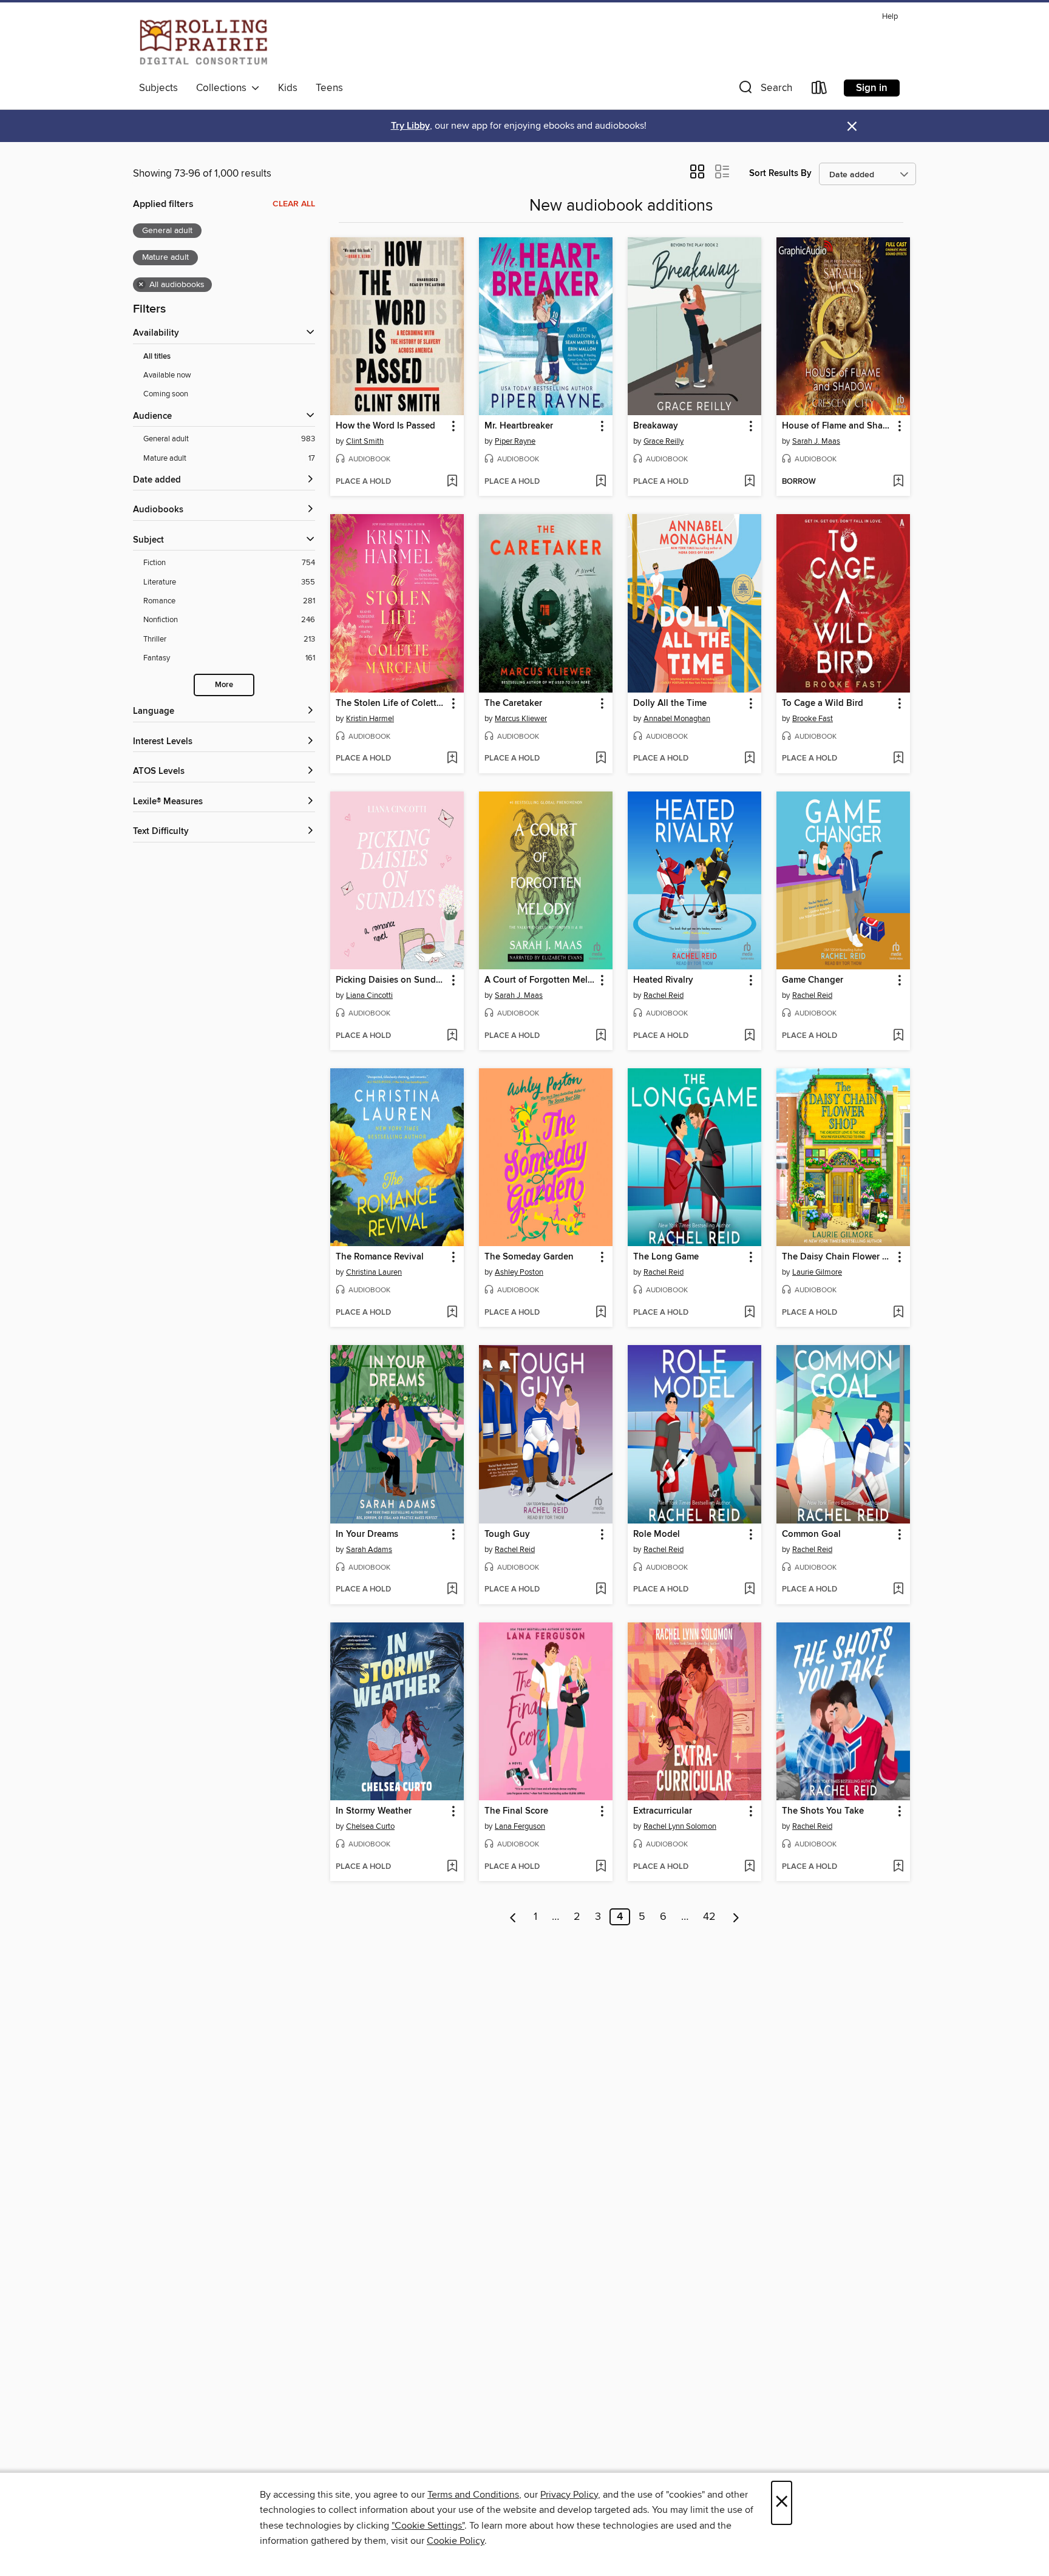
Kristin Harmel (370, 719)
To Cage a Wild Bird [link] (823, 703)
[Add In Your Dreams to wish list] (452, 1590)
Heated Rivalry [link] (663, 980)
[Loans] (820, 90)
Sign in (872, 88)
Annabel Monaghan (677, 719)
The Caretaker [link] (513, 703)
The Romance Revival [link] (380, 1257)
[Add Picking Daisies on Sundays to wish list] (452, 1036)
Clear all (294, 204)
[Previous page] (513, 1917)
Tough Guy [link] (507, 1534)
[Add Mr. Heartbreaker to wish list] (601, 482)
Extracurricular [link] (663, 1811)
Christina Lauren (374, 1272)
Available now (167, 375)
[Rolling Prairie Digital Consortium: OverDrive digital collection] (204, 42)
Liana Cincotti (369, 995)
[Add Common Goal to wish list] (898, 1590)
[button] (764, 90)
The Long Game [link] (666, 1257)
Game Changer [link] (813, 980)
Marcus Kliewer (521, 719)
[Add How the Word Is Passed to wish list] (452, 482)
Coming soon (166, 394)
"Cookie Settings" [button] (428, 2526)
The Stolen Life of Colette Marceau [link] (391, 703)
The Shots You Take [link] (823, 1811)
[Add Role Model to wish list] (749, 1590)
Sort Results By (780, 173)
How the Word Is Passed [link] (385, 426)
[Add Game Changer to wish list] (898, 1036)
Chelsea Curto (370, 1826)
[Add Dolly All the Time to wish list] (749, 759)
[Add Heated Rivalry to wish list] (749, 1036)
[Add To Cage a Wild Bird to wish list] (898, 759)
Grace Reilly (664, 441)
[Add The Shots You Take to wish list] (898, 1867)
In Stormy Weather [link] (374, 1811)
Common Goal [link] (811, 1534)
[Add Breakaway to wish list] (749, 482)
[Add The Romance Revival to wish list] (452, 1313)
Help (890, 17)
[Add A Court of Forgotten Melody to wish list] (601, 1036)
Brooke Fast (813, 719)
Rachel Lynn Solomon (680, 1826)
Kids (288, 88)
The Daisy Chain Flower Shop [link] (837, 1257)
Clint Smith (365, 441)
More (224, 685)
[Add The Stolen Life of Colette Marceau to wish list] (452, 759)
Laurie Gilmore (817, 1272)
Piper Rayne (515, 441)
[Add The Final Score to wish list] (601, 1867)
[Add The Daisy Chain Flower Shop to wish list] (898, 1313)
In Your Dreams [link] (367, 1534)
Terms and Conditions (473, 2495)
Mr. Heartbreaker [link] (519, 426)
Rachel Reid (664, 995)
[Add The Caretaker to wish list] (601, 759)
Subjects (158, 88)
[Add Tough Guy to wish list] (601, 1590)
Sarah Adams (369, 1550)
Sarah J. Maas (816, 441)
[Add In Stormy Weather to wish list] (452, 1867)
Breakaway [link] (656, 426)
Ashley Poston (519, 1272)
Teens (329, 88)
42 (709, 1917)
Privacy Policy (569, 2495)
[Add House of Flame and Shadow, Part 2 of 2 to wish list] (898, 482)
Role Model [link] (657, 1534)
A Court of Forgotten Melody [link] (540, 980)
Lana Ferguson (520, 1826)
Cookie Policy (456, 2541)
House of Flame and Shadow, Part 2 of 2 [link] (837, 426)
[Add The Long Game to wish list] (749, 1313)
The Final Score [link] (516, 1811)
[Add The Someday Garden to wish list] (601, 1313)
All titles (157, 357)
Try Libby (410, 126)
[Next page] (736, 1917)
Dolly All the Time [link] (670, 703)
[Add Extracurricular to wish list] (749, 1867)
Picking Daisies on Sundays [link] (391, 980)
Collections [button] (224, 88)
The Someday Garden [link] (529, 1257)
